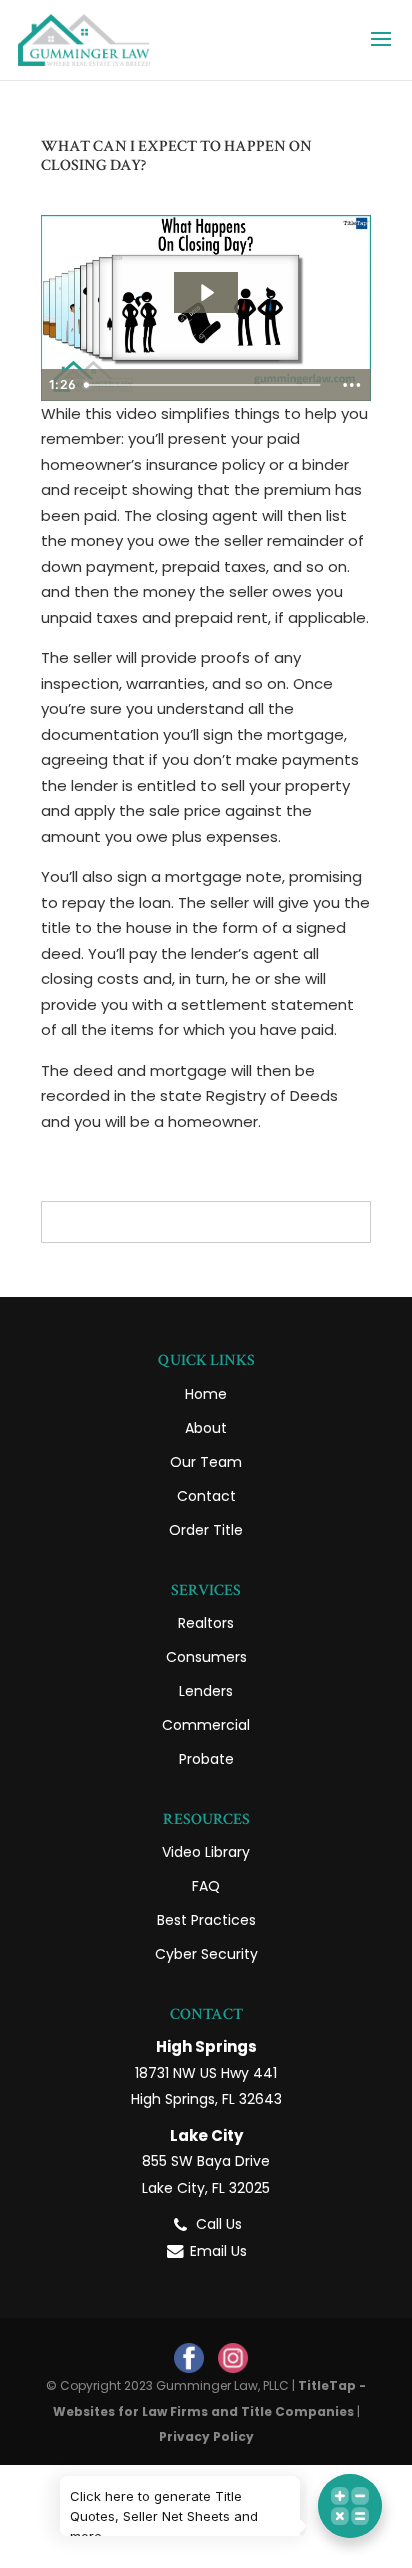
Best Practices (206, 1920)
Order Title (206, 1530)
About (206, 1428)
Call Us (219, 2224)
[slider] (204, 385)
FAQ (206, 1886)
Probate (206, 1759)
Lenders (206, 1691)
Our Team (206, 1462)
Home (206, 1394)
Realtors (206, 1623)
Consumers (206, 1657)
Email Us (218, 2251)
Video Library (206, 1852)
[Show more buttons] (352, 385)
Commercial (206, 1725)
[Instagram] (233, 2358)
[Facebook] (189, 2358)
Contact (206, 1496)
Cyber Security (206, 1954)
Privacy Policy (206, 2436)
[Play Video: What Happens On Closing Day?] (206, 292)
